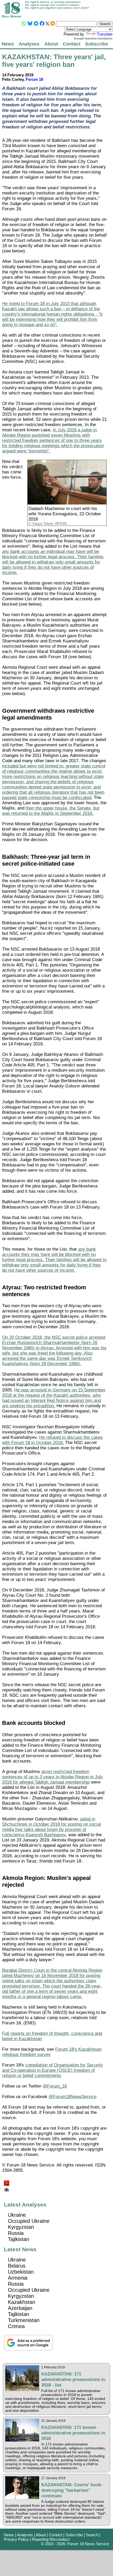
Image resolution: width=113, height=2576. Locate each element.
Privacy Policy (16, 2539)
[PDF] (7, 2182)
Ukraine (17, 2215)
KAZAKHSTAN (26, 57)
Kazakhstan (22, 2302)
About (51, 44)
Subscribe (97, 44)
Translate (105, 34)
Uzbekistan (21, 2272)
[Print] (7, 2188)
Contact (72, 44)
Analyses (29, 44)
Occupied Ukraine (29, 2221)
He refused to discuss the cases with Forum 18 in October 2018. (52, 1440)
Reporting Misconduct (51, 2539)
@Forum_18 (55, 2086)
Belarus (17, 2266)
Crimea (16, 2326)
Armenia (18, 2278)
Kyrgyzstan (21, 2227)
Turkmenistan (24, 2320)
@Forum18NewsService (73, 2097)
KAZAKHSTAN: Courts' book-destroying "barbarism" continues (72, 2490)
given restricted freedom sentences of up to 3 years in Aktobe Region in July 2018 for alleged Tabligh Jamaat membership (53, 1777)
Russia (16, 2233)
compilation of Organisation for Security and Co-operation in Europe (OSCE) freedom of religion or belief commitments (53, 2070)
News (8, 44)
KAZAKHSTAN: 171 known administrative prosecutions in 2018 (73, 2433)
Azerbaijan (20, 2308)
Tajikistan (19, 2239)
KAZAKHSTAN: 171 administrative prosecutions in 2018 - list (73, 2379)
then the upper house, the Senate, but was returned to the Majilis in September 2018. (51, 811)
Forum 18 (34, 79)
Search (92, 2535)
